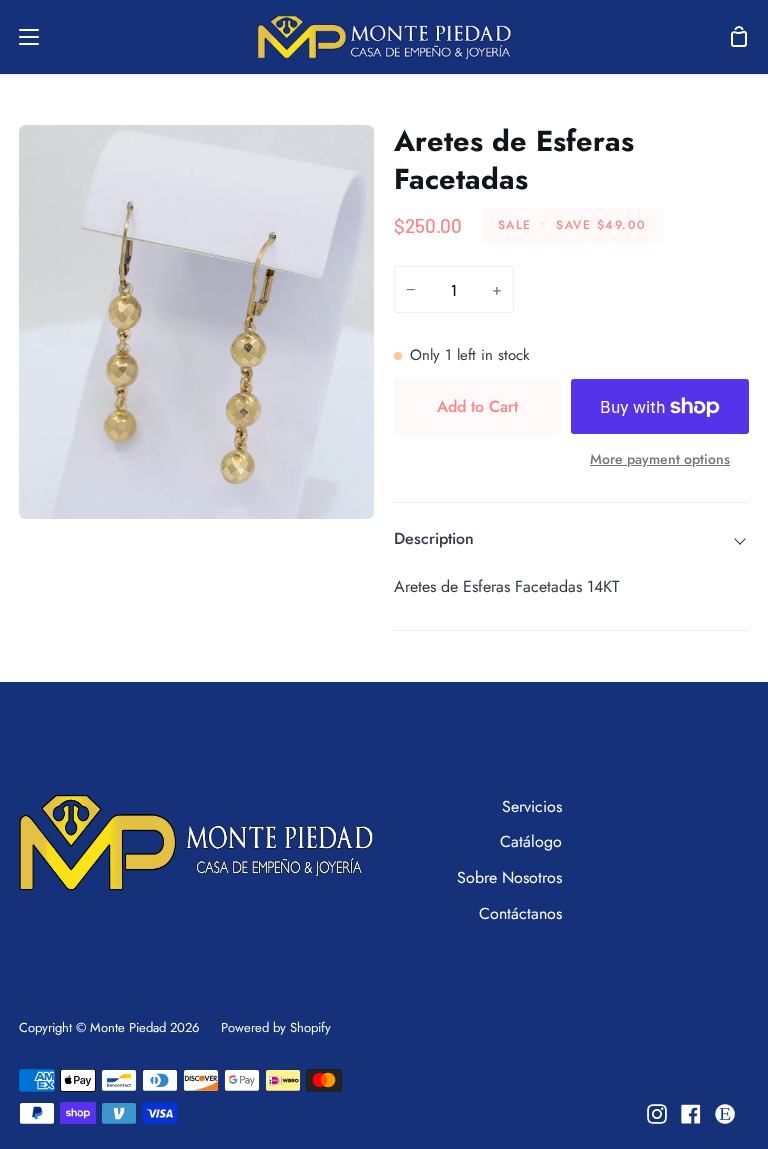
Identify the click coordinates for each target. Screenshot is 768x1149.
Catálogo (531, 841)
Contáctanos (520, 913)
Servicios (532, 806)
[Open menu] (20, 37)
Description (434, 538)
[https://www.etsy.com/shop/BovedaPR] (725, 1114)
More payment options (660, 459)
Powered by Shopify (276, 1027)
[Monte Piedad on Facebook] (691, 1114)
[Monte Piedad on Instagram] (657, 1114)
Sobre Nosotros (509, 877)
